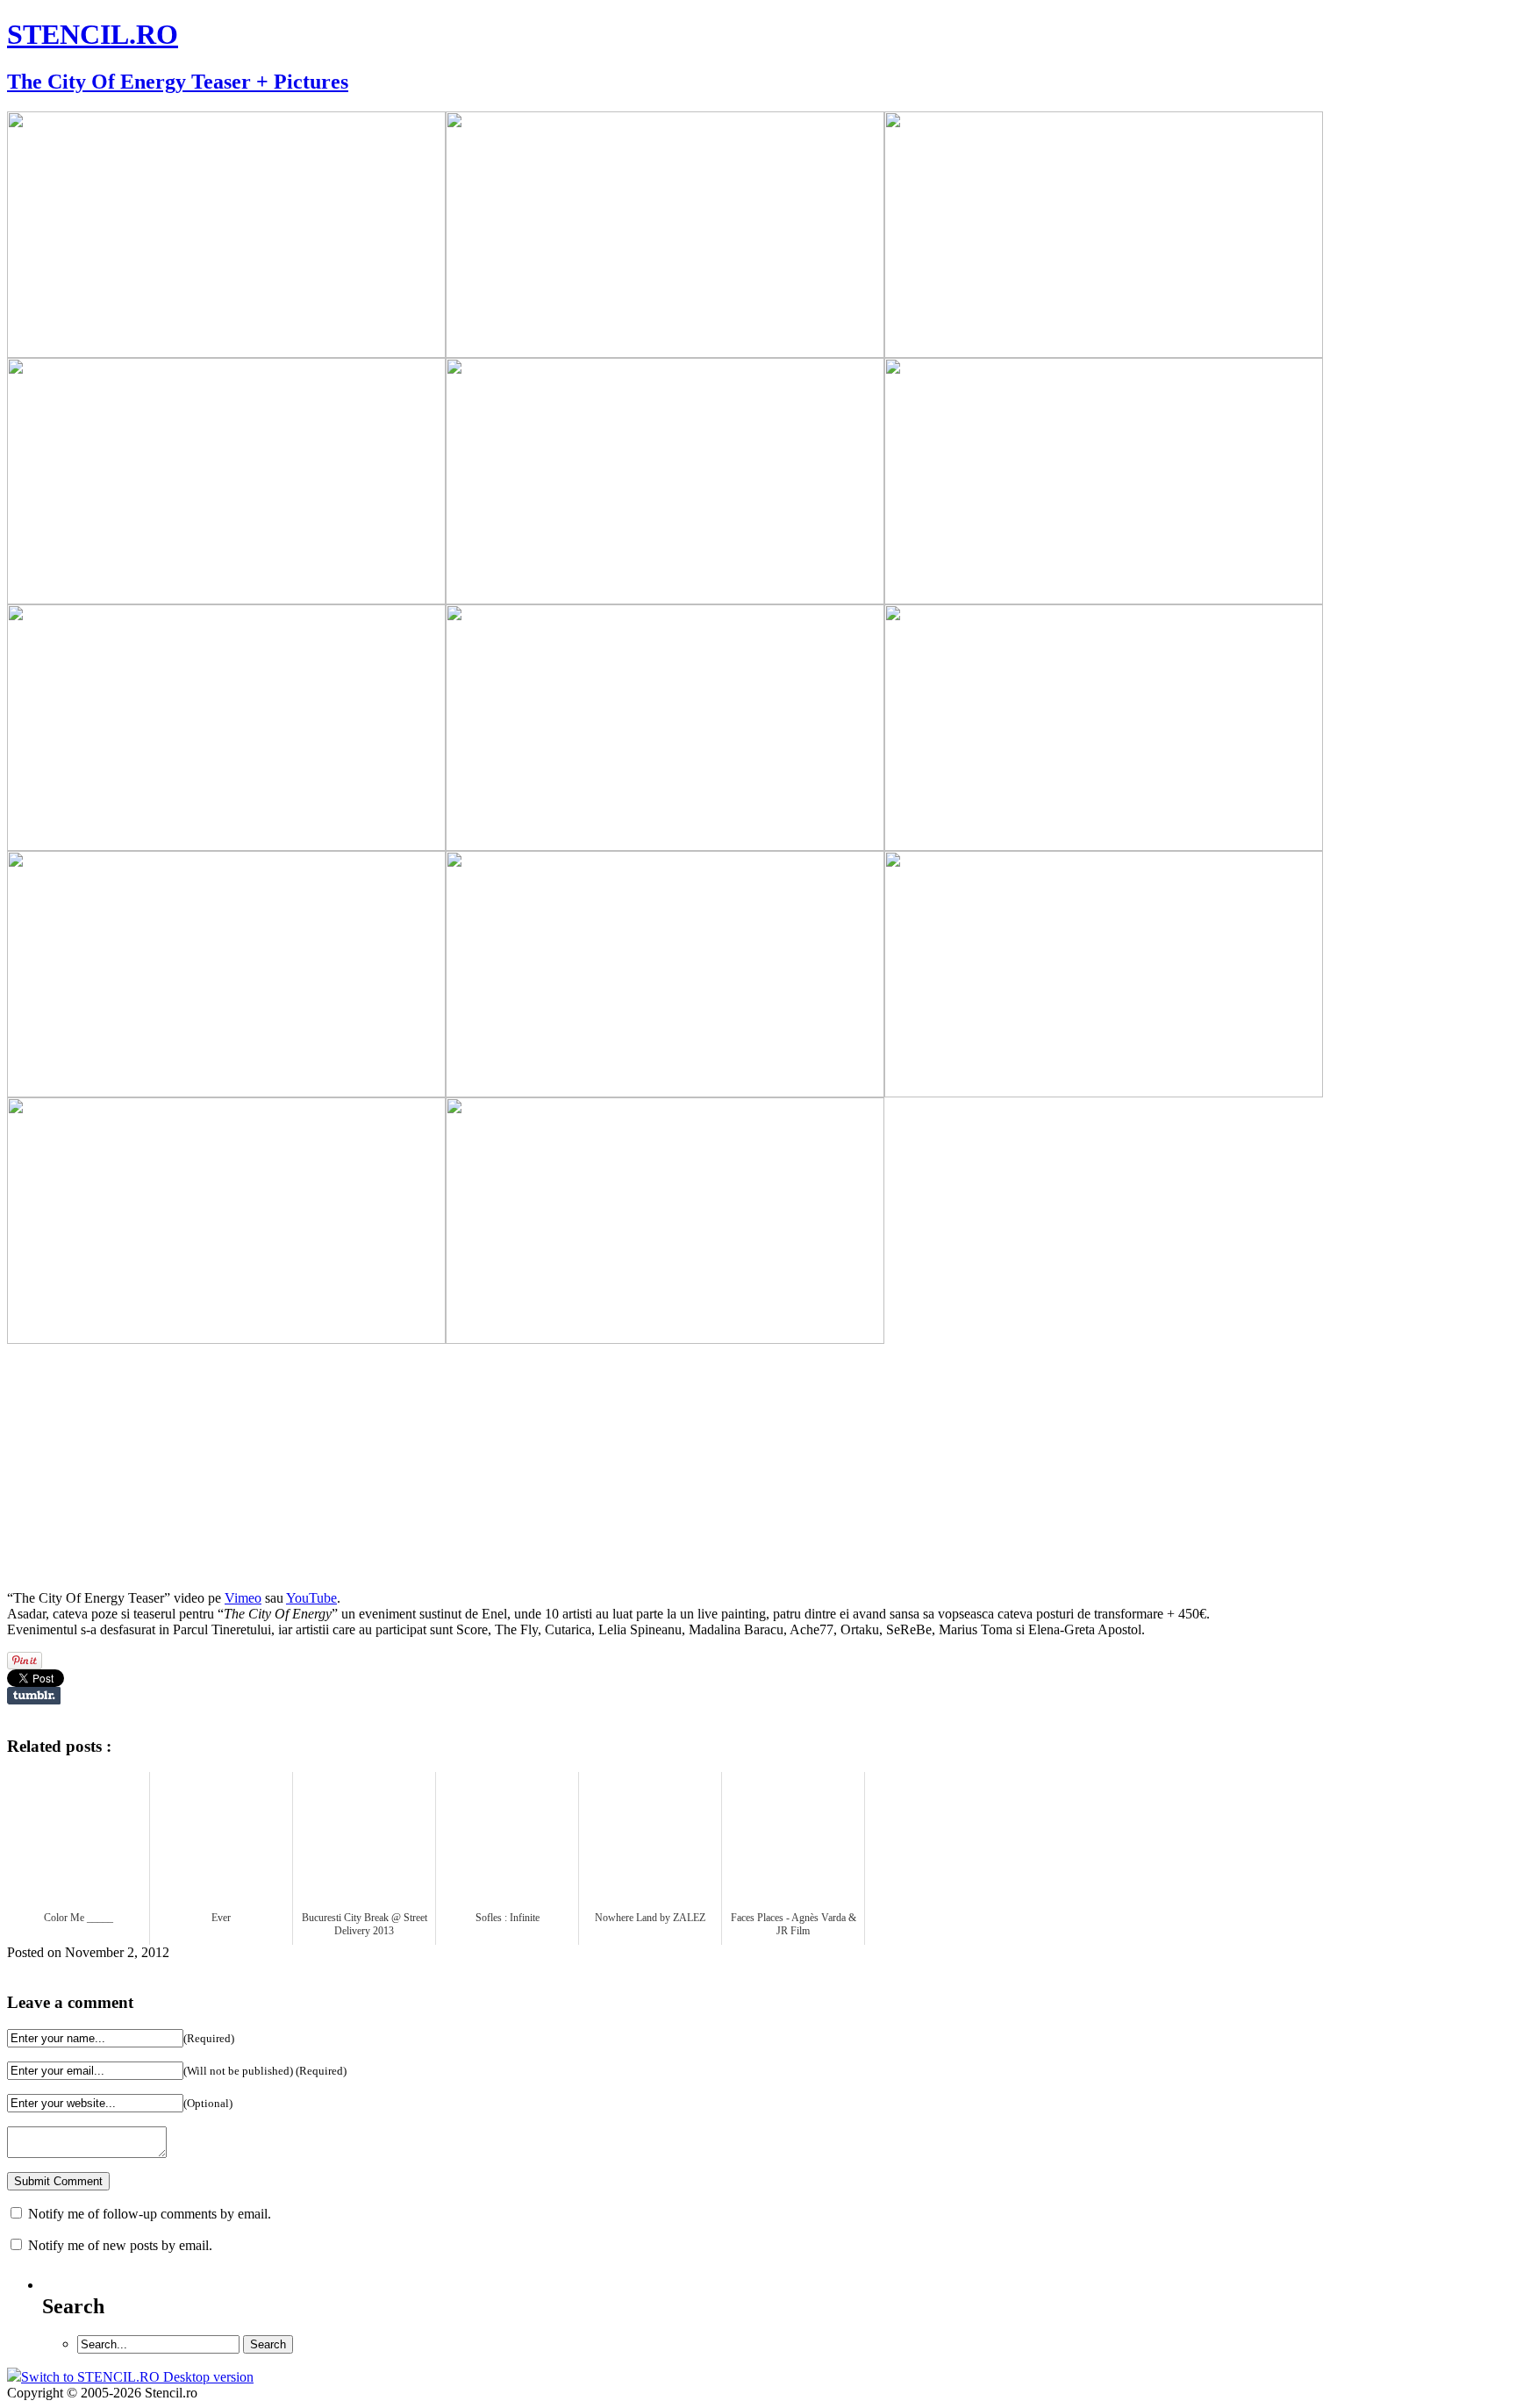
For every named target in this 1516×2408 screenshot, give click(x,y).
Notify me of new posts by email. (120, 2245)
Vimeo (243, 1598)
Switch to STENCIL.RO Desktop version (137, 2377)
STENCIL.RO (93, 34)
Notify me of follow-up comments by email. (150, 2214)
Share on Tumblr (34, 1696)
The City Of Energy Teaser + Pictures (178, 82)
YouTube (311, 1598)
